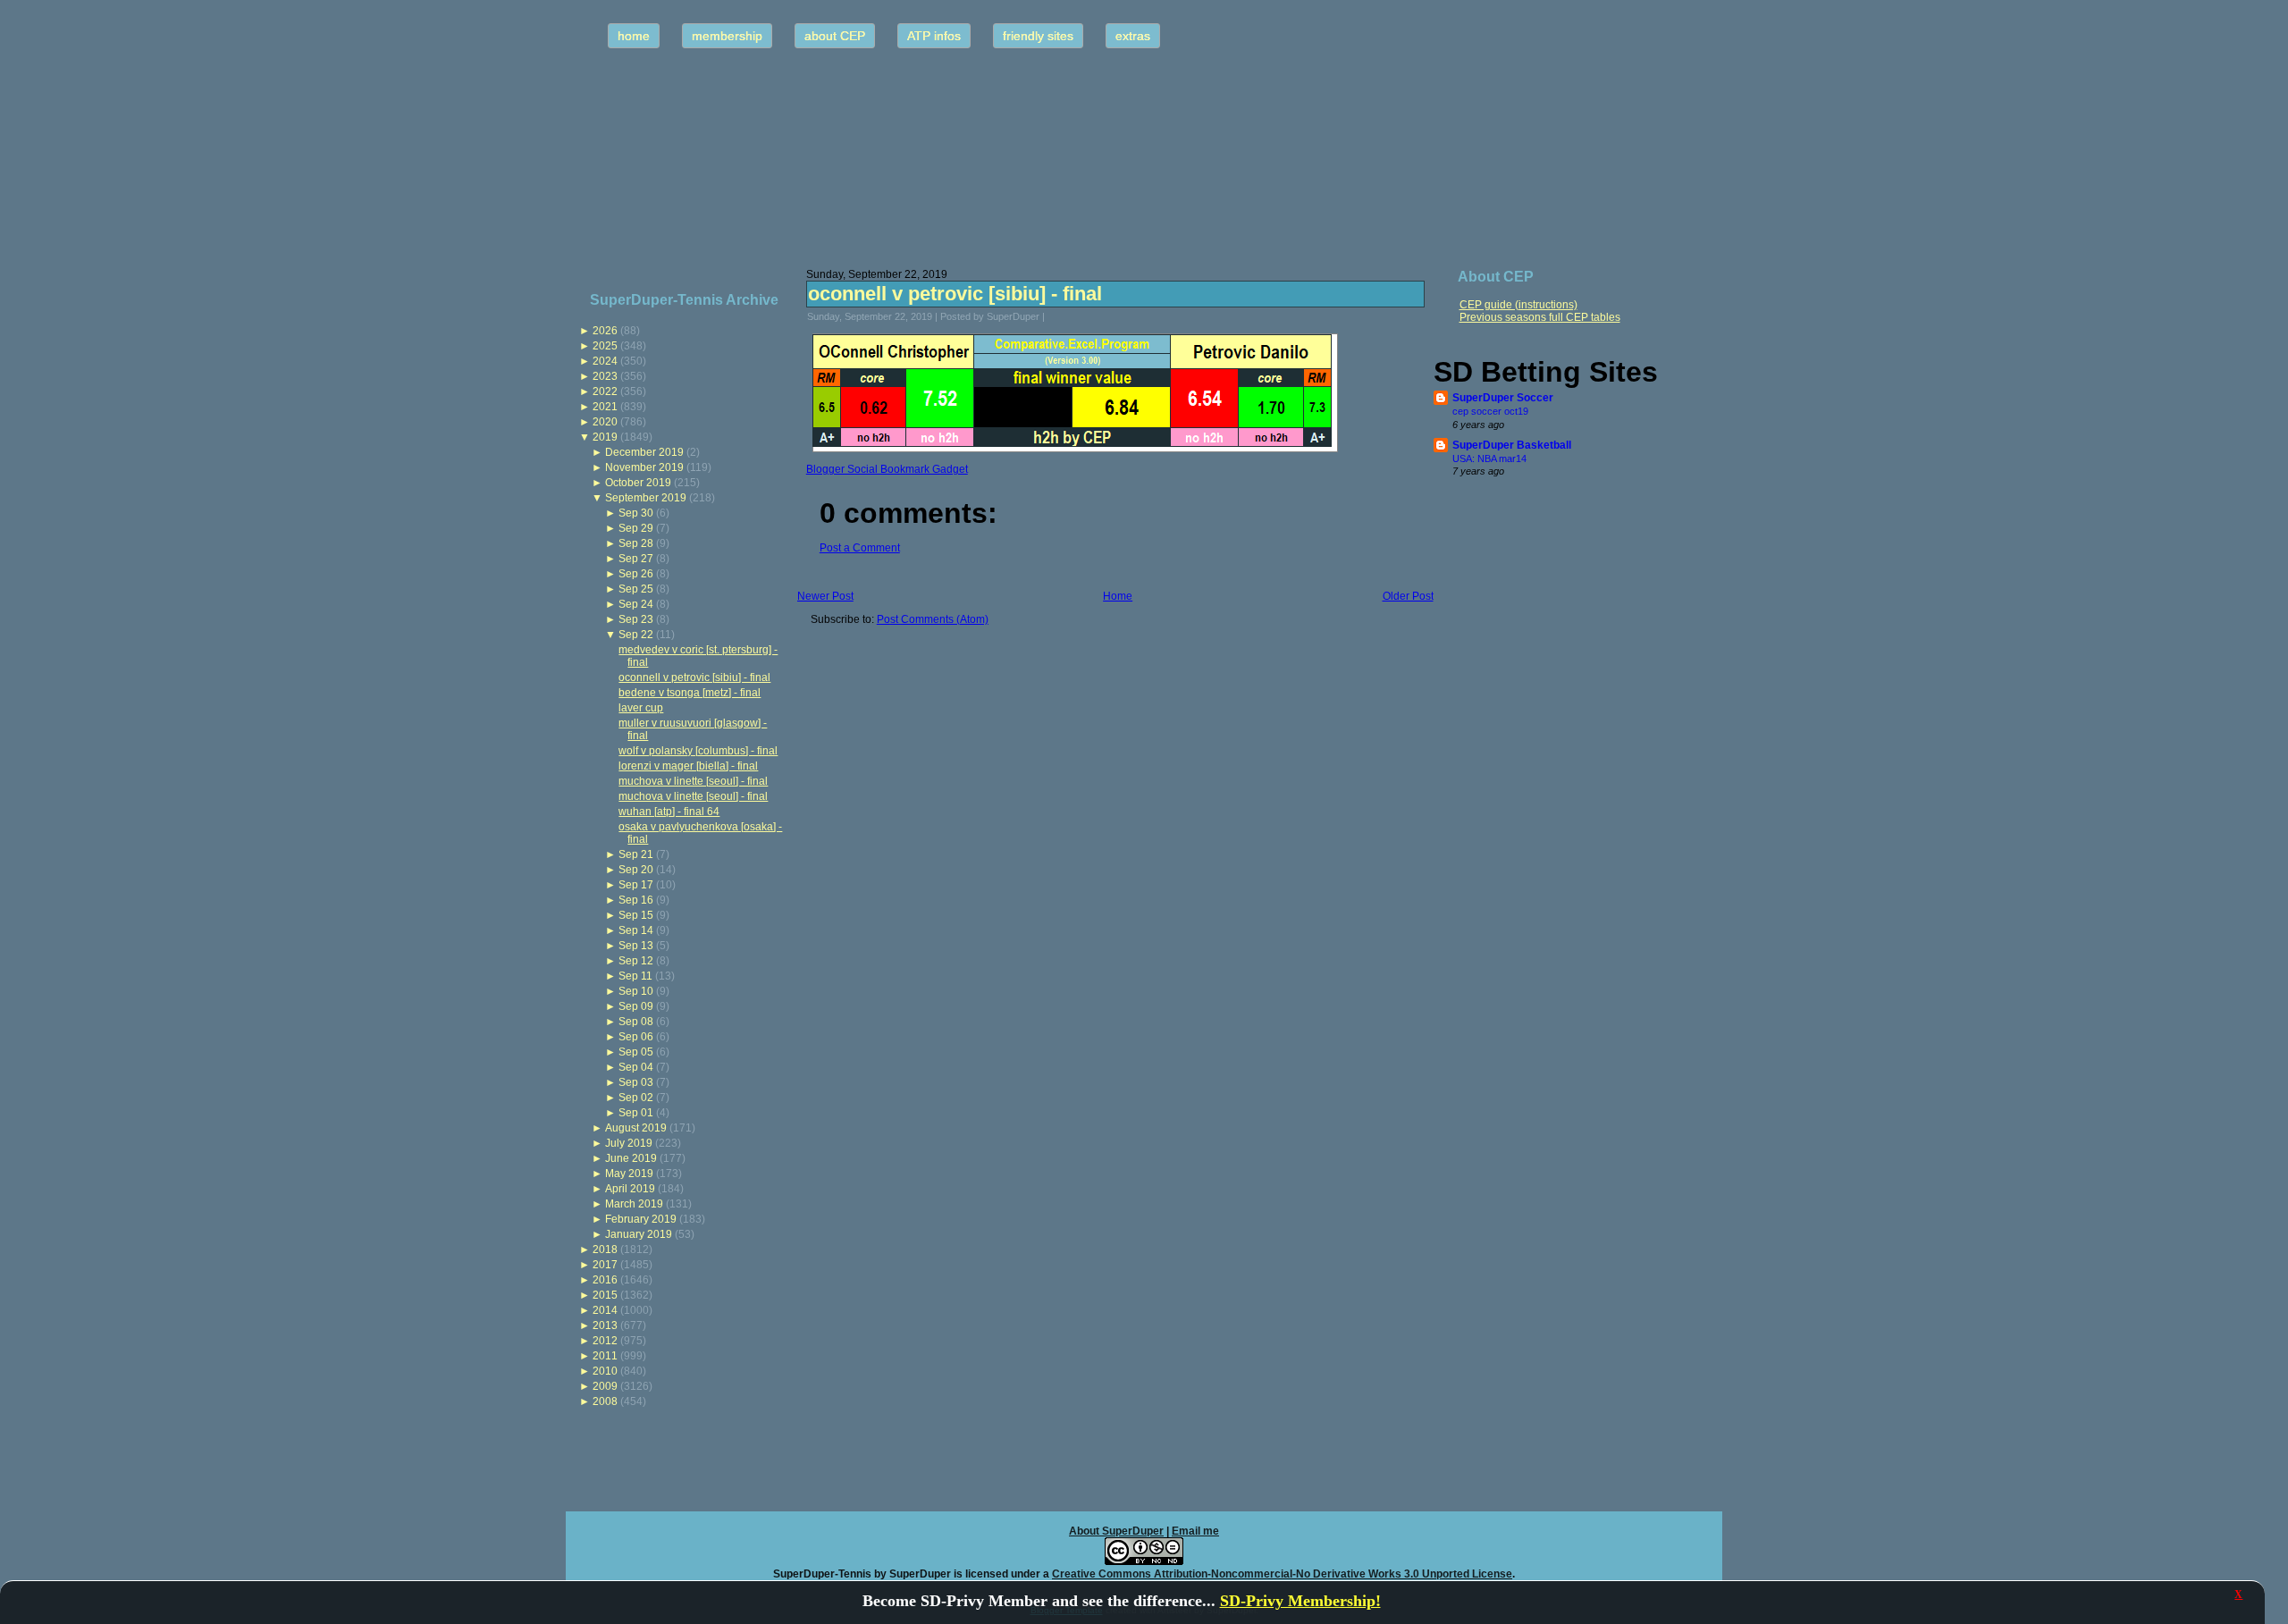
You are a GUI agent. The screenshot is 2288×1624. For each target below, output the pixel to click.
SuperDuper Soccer (1503, 398)
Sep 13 (636, 946)
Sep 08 (636, 1022)
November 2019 (644, 467)
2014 (605, 1310)
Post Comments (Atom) (933, 619)
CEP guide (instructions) (1518, 305)
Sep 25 (636, 589)
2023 (605, 376)
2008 (605, 1401)
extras (1133, 36)
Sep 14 (636, 930)
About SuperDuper (1116, 1531)
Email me (1195, 1531)
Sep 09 (636, 1006)
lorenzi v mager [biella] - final (688, 766)
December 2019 (644, 452)
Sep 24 (636, 604)
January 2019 (639, 1234)
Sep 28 (636, 543)
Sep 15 (636, 915)
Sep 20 (636, 870)
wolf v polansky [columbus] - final (698, 751)
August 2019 (636, 1128)
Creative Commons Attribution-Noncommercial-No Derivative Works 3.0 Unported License (1282, 1574)
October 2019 (638, 483)
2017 (605, 1265)
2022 (605, 391)
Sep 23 (636, 619)
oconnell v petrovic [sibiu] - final (694, 677)
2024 (605, 361)
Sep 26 (636, 574)
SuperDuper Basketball (1512, 445)
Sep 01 (636, 1113)
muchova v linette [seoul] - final (693, 781)
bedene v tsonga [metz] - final (690, 693)
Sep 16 (636, 900)
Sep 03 (636, 1082)
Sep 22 (636, 635)
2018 (605, 1250)
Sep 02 (636, 1098)
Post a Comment (860, 548)
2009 (605, 1386)
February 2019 (641, 1219)
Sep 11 (635, 976)
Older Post (1408, 596)
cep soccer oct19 (1490, 411)
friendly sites (1038, 36)
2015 (605, 1295)
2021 (605, 407)
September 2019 (646, 498)
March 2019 (634, 1204)
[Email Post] (1056, 316)
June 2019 (631, 1158)
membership (727, 36)
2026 (605, 331)
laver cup (641, 708)
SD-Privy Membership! (1300, 1601)
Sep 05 (636, 1052)
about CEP (835, 36)
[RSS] (585, 1566)
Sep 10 (636, 991)
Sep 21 (636, 854)
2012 (605, 1341)
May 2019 (629, 1174)
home (634, 36)
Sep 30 (636, 513)
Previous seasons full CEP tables (1540, 317)
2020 (605, 422)
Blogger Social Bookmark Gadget (887, 469)
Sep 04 (636, 1067)
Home (1118, 596)
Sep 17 (636, 885)
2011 (605, 1356)
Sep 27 (636, 559)
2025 (605, 346)
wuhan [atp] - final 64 (669, 812)
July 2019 (629, 1143)
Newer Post (825, 596)
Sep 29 (636, 528)
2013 (605, 1325)
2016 (605, 1280)
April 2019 (630, 1189)
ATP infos (934, 36)
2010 (605, 1371)
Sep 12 (636, 961)
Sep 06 (636, 1037)
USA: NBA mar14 (1489, 459)
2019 (605, 437)
